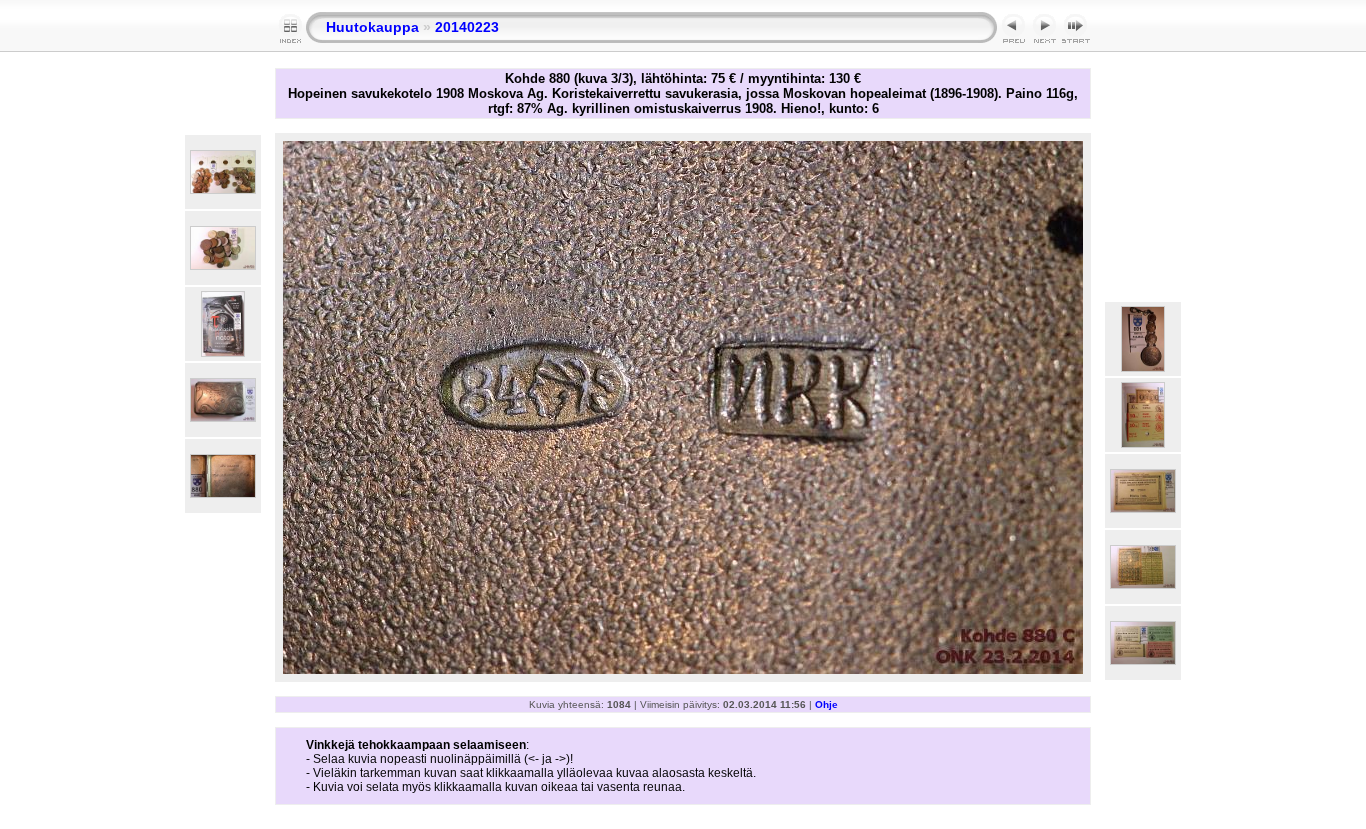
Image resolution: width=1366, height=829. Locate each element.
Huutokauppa (372, 27)
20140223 (467, 27)
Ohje (826, 704)
